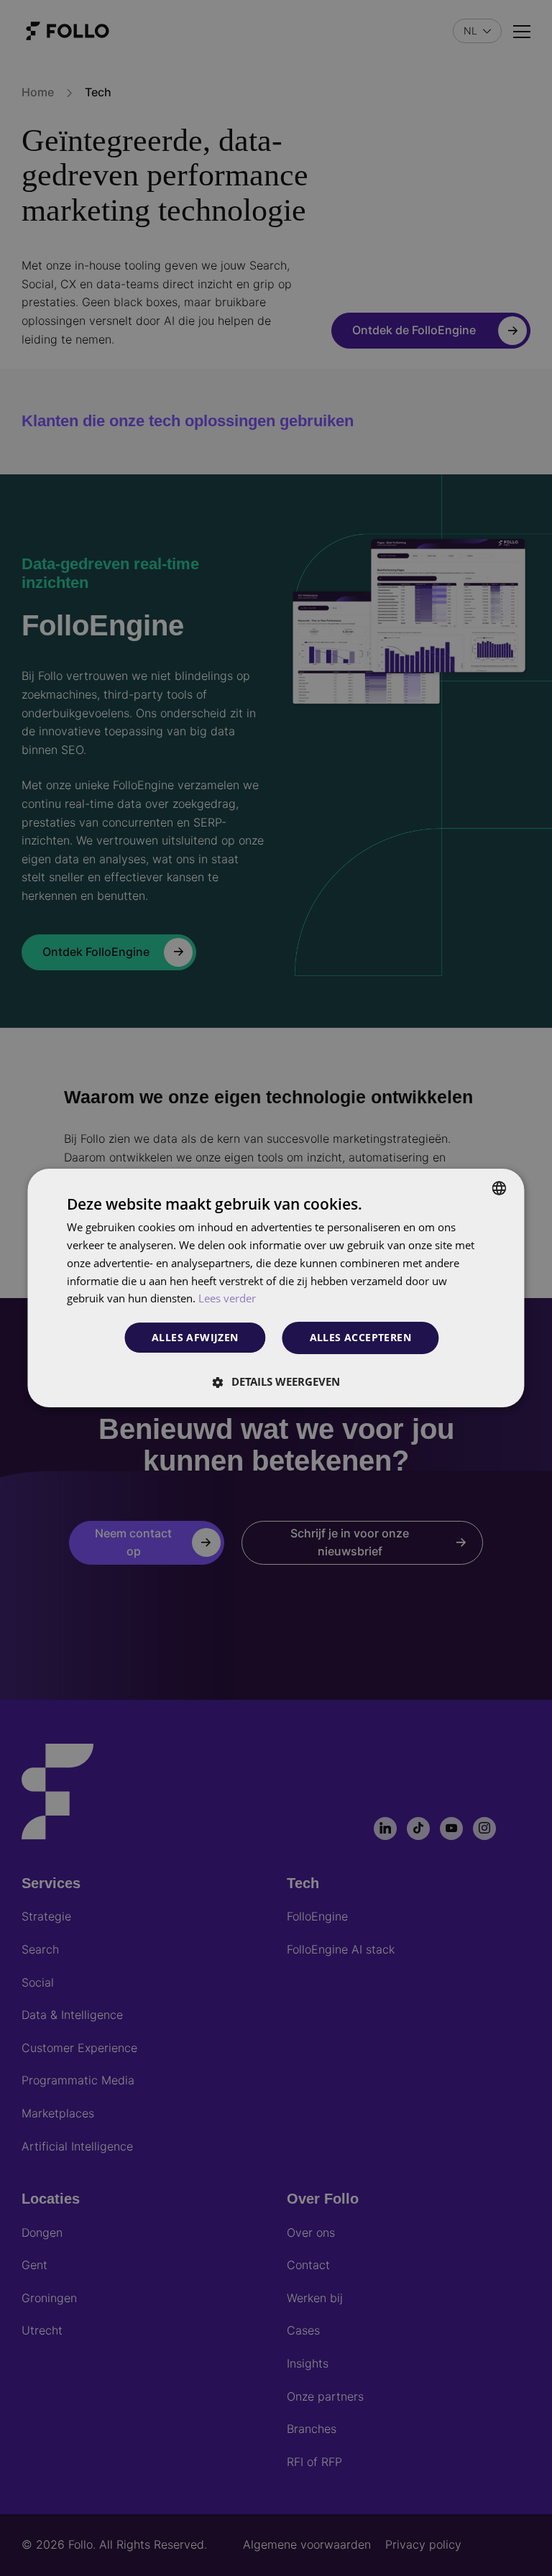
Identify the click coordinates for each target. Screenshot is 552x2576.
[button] (276, 1381)
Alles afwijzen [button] (195, 1338)
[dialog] (276, 1288)
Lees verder (227, 1298)
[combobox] (500, 1188)
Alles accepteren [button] (360, 1337)
